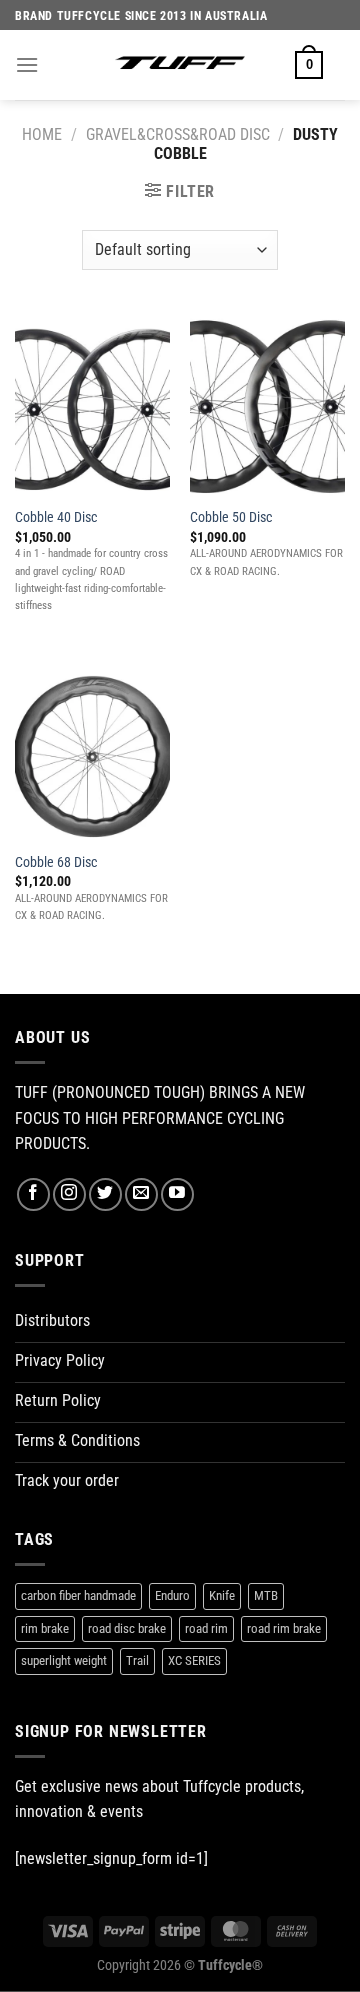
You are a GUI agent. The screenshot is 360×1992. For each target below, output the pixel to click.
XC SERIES (194, 1660)
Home (42, 134)
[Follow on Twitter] (105, 1194)
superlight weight (64, 1660)
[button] (27, 64)
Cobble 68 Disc (56, 862)
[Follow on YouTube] (177, 1194)
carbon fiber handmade (78, 1595)
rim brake (45, 1628)
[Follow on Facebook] (33, 1194)
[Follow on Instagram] (69, 1194)
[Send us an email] (141, 1194)
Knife (222, 1595)
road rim (206, 1628)
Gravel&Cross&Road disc (178, 134)
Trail (137, 1660)
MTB (266, 1595)
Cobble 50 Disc (231, 517)
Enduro (172, 1595)
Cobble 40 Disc (56, 517)
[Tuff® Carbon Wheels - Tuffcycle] (180, 65)
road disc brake (127, 1628)
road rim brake (284, 1628)
